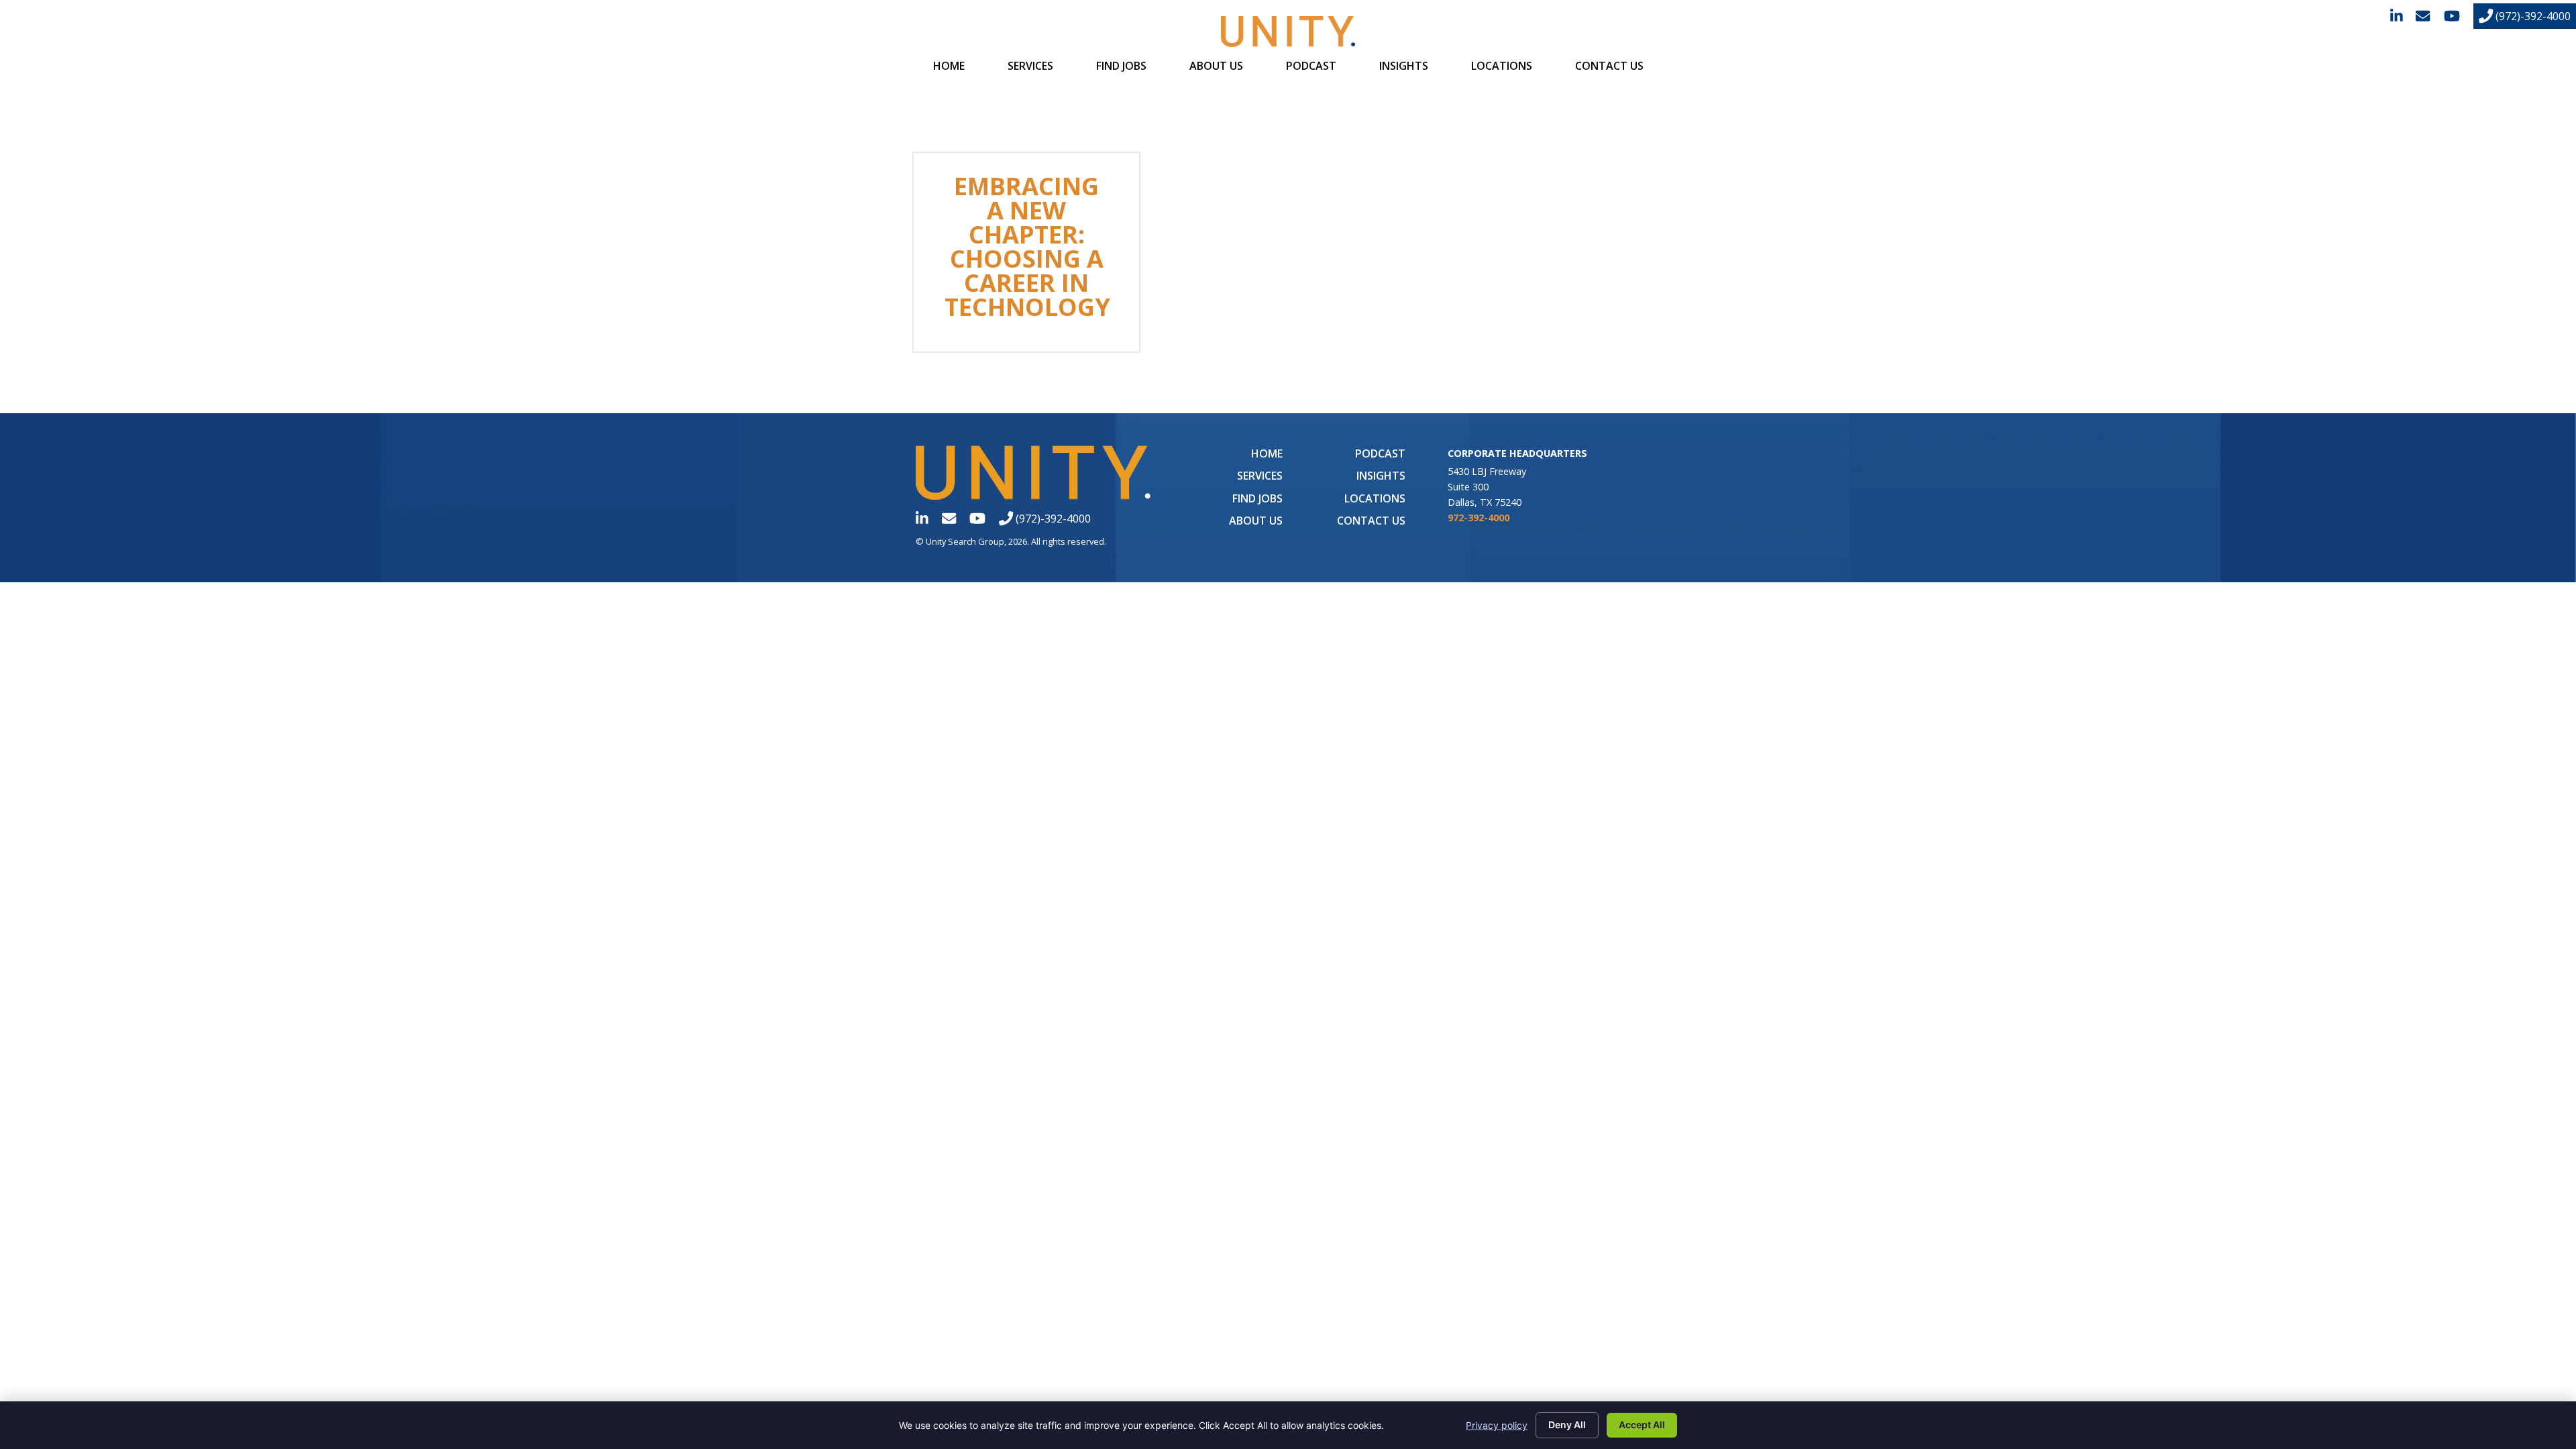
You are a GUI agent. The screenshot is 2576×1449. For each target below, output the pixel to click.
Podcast (1311, 66)
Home (949, 66)
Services (1030, 66)
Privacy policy (1497, 1425)
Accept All (1642, 1425)
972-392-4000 (1479, 518)
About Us (1216, 66)
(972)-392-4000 (2532, 16)
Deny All (1567, 1425)
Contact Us (1609, 66)
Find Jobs (1121, 66)
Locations (1502, 66)
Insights (1404, 66)
